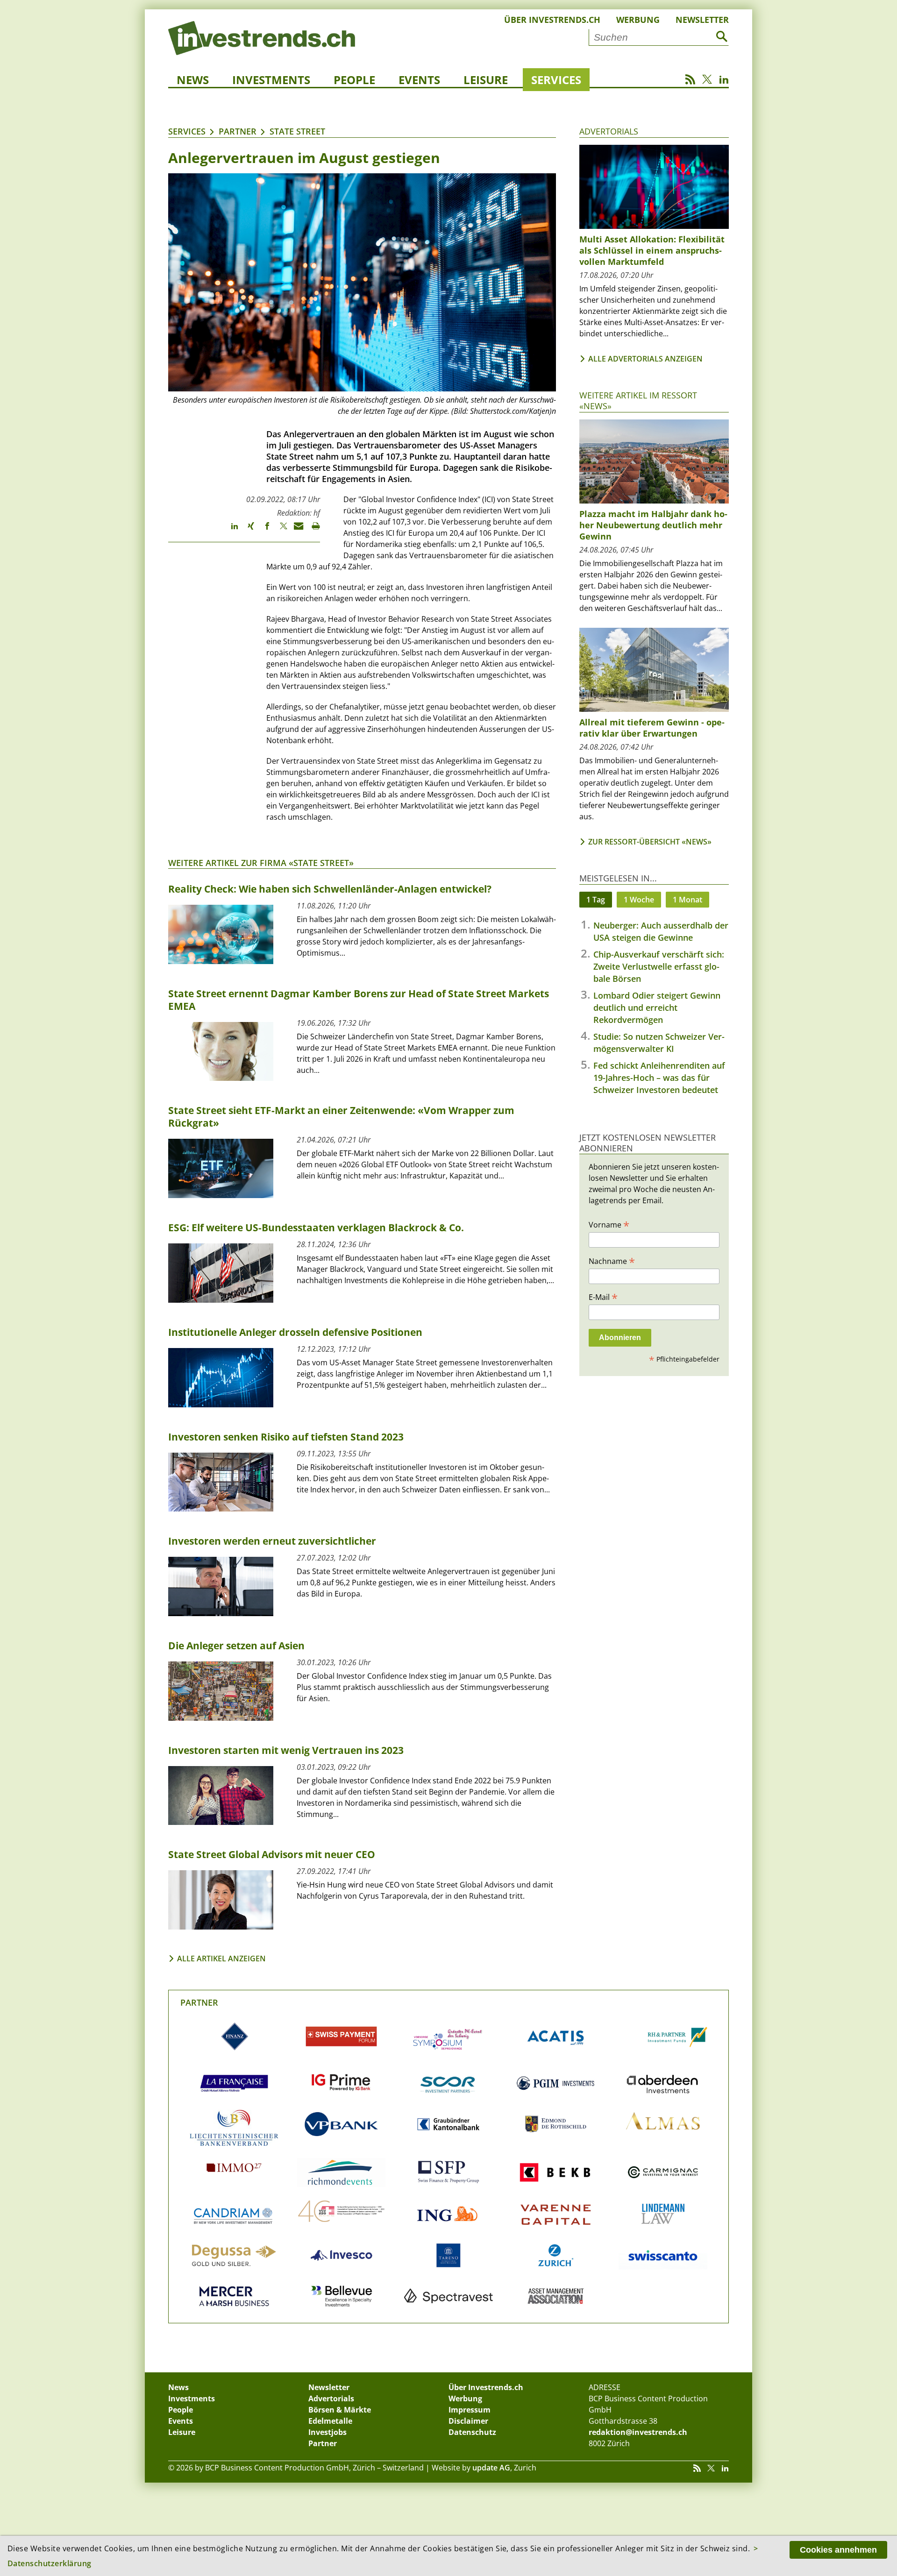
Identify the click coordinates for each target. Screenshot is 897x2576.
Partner (238, 131)
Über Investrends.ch (552, 20)
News (193, 80)
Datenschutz (472, 2432)
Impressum (470, 2410)
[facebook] (263, 530)
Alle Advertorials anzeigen (645, 359)
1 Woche (639, 900)
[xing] (246, 530)
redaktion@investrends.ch (638, 2432)
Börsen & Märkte (340, 2410)
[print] (312, 530)
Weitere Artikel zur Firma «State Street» (261, 863)
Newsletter (702, 20)
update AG (491, 2468)
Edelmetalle (330, 2421)
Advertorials (609, 131)
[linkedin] (230, 530)
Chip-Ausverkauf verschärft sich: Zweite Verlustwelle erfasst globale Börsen (659, 966)
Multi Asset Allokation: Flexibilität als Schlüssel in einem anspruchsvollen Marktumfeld (652, 250)
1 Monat (687, 900)
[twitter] (279, 530)
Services (556, 80)
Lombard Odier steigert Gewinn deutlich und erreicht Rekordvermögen (657, 1008)
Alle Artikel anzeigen (221, 1959)
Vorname (609, 1224)
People (354, 80)
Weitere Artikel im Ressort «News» (638, 401)
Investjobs (327, 2432)
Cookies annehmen (838, 2550)
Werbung (638, 20)
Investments (271, 80)
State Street (297, 131)
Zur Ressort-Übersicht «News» (650, 842)
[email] (295, 530)
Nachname (612, 1261)
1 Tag (596, 900)
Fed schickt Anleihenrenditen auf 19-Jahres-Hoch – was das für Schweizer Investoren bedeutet (659, 1078)
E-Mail (603, 1297)
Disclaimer (468, 2421)
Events (419, 80)
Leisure (486, 80)
